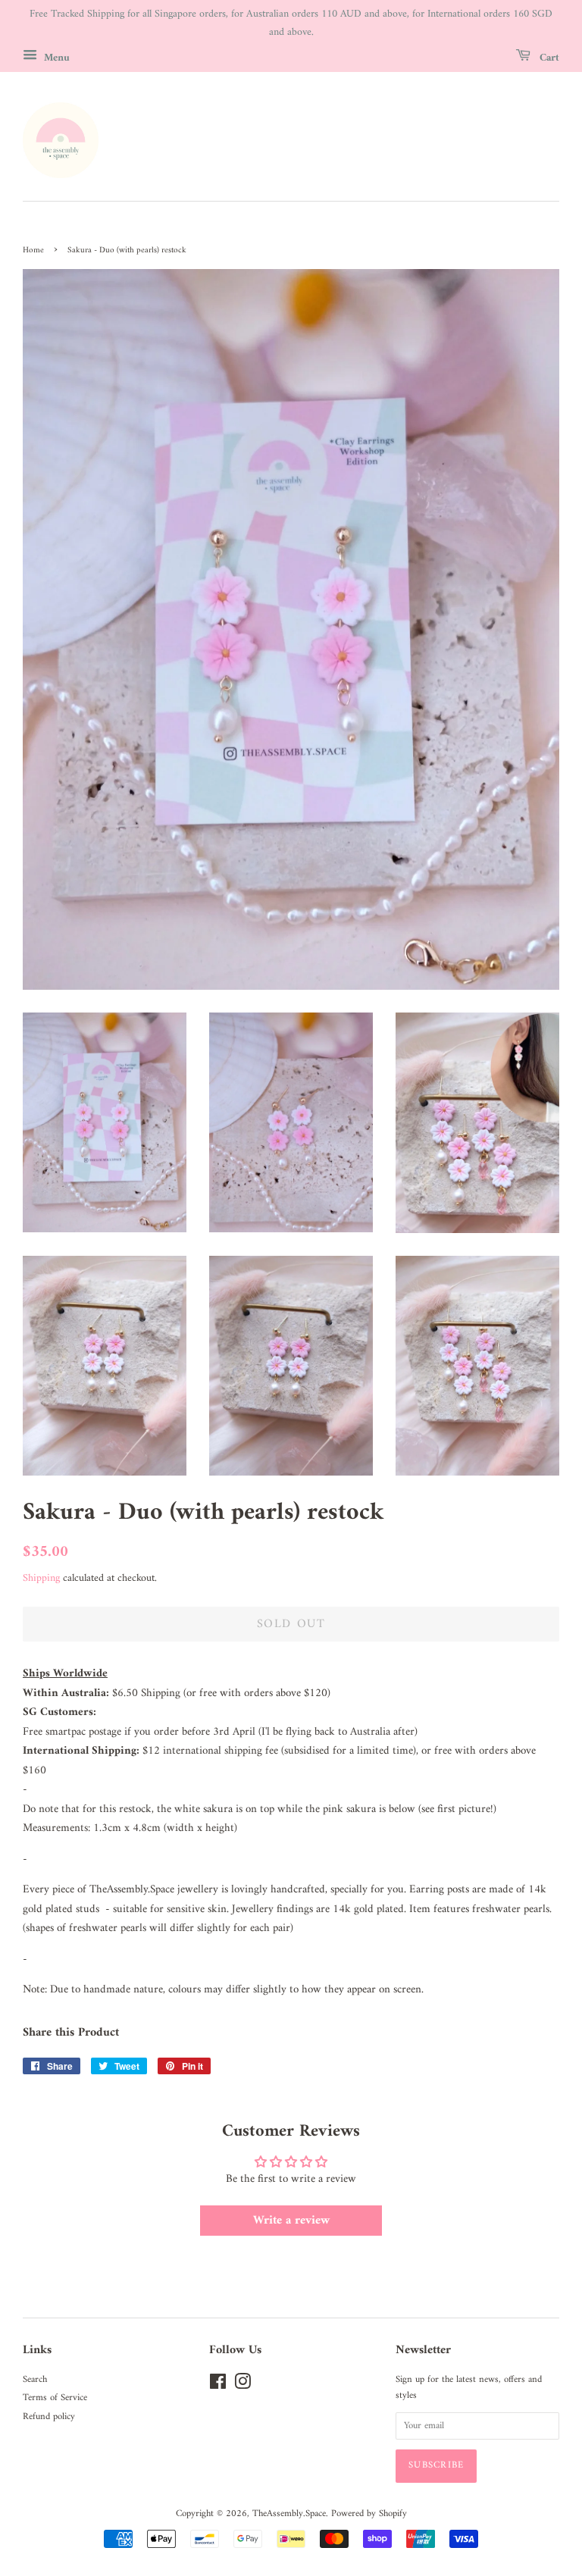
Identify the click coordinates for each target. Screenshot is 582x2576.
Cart (548, 57)
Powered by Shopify (369, 2514)
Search (35, 2380)
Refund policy (49, 2417)
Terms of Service (55, 2398)
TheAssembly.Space (289, 2514)
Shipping (41, 1578)
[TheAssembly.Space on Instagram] (242, 2386)
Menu (55, 57)
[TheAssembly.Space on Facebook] (218, 2386)
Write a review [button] (291, 2221)
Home (33, 250)
